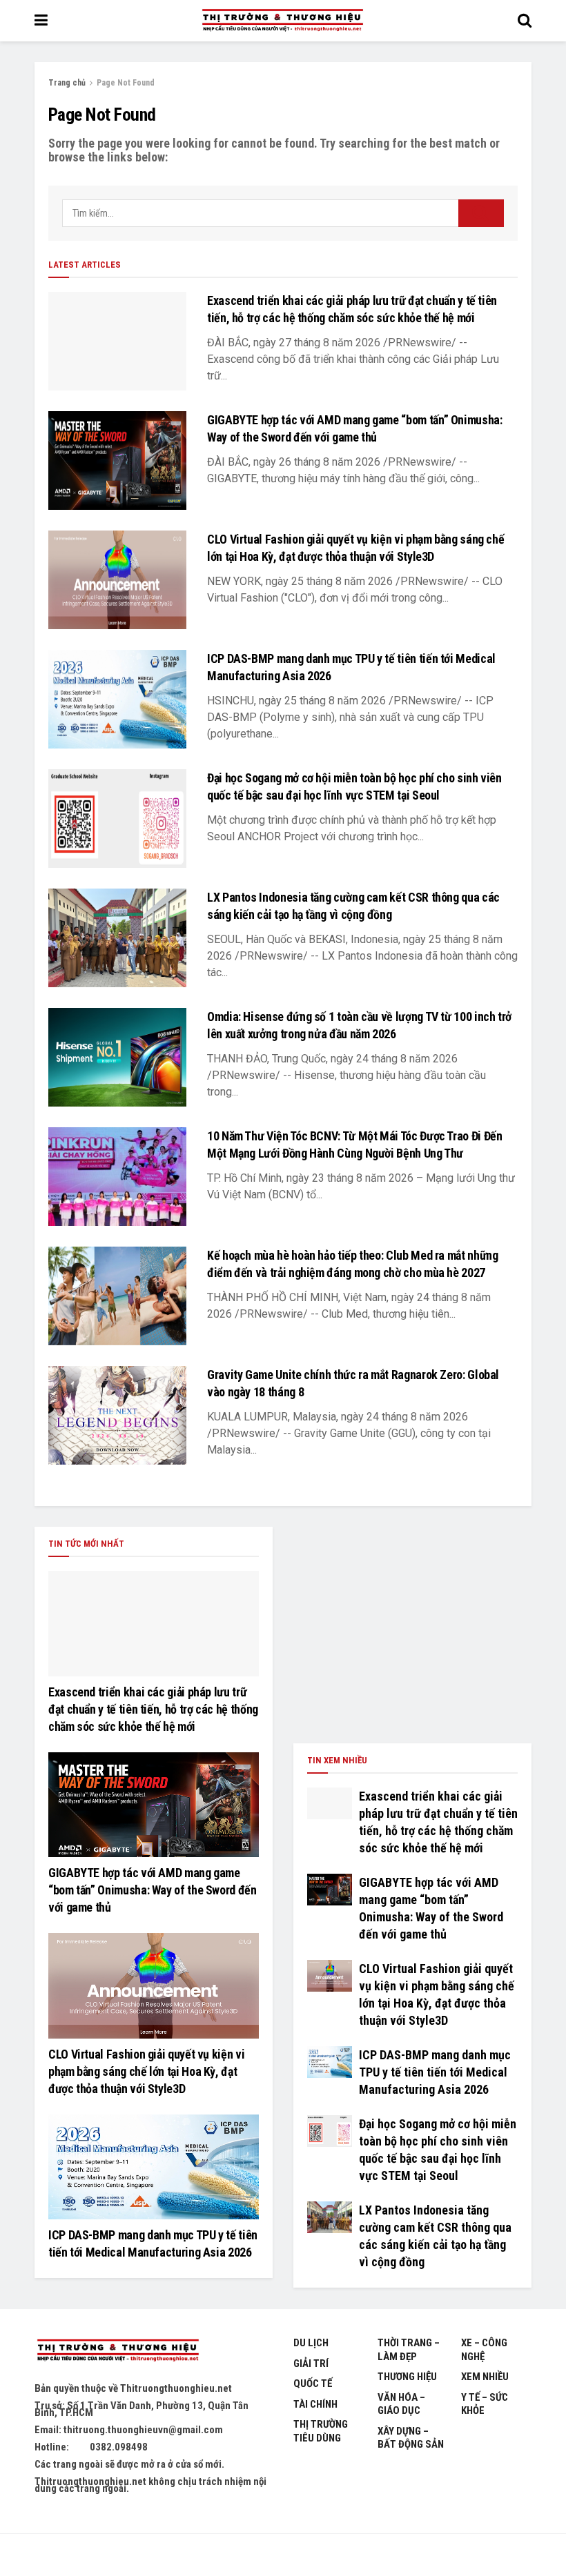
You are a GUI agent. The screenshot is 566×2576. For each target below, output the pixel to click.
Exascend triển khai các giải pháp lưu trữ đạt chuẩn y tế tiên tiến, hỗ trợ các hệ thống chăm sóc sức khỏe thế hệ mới (153, 1709)
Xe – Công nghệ (484, 2350)
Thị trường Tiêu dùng (321, 2431)
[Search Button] (525, 21)
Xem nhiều (485, 2377)
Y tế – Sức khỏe (485, 2404)
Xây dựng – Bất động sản (411, 2438)
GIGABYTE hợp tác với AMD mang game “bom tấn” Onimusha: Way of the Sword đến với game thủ (153, 1890)
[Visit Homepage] (282, 21)
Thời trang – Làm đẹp (409, 2350)
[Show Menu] (41, 21)
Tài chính (315, 2404)
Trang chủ (67, 83)
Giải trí (311, 2364)
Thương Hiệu (407, 2377)
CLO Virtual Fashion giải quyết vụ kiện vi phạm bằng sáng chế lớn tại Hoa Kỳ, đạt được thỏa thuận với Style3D (146, 2071)
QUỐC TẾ (313, 2384)
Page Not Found (126, 83)
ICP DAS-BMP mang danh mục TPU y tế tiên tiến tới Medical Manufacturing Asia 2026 (435, 2072)
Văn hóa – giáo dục (401, 2404)
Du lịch (311, 2343)
